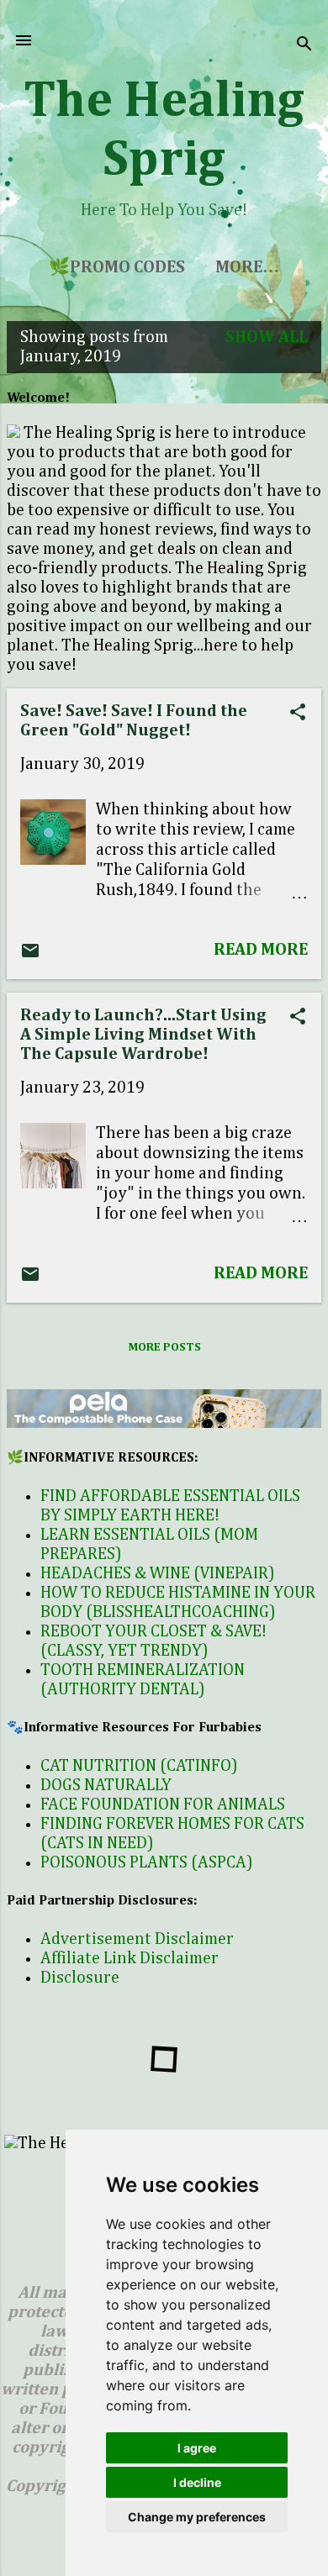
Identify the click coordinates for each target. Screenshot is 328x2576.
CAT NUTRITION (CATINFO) (139, 1766)
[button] (298, 714)
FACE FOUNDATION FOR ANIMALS (163, 1804)
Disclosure (80, 1978)
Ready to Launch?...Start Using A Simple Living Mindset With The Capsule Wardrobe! (143, 1035)
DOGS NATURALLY (106, 1785)
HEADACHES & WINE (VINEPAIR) (158, 1573)
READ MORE (261, 950)
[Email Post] (30, 956)
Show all (267, 337)
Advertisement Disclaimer (137, 1939)
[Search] (304, 46)
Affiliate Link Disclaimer (130, 1958)
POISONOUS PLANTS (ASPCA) (147, 1862)
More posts (164, 1347)
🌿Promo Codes (117, 267)
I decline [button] (197, 2482)
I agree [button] (197, 2448)
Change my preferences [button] (197, 2517)
